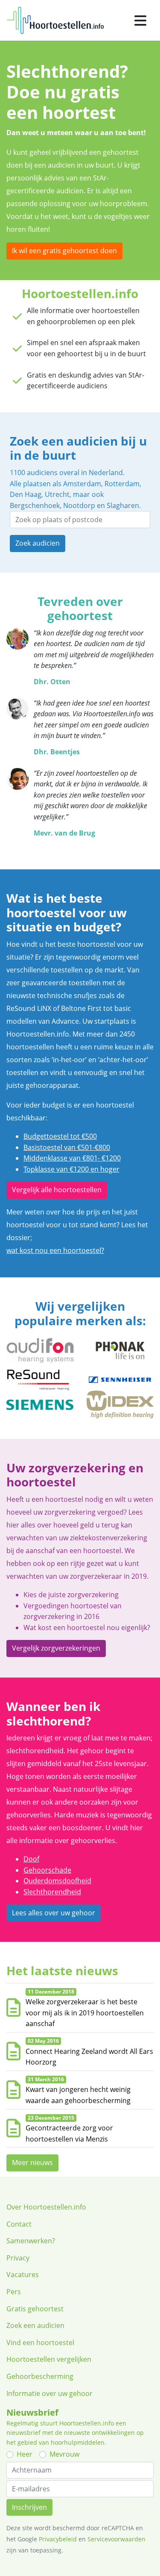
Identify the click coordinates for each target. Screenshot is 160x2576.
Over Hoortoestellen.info (46, 2207)
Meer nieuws (32, 2162)
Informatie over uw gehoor (49, 2393)
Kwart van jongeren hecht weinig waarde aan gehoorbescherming (78, 2095)
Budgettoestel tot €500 (60, 1136)
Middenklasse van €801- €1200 (72, 1158)
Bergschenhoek (35, 505)
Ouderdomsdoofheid (57, 1881)
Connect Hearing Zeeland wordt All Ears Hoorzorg (89, 2057)
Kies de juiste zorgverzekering (71, 1595)
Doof (31, 1859)
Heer (25, 2454)
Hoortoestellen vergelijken (49, 2359)
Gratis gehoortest (35, 2309)
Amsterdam (82, 484)
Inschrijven (29, 2507)
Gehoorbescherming (40, 2376)
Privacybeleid (58, 2539)
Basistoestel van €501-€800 (67, 1147)
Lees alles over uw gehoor (54, 1913)
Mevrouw (64, 2454)
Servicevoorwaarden (116, 2539)
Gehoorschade (47, 1870)
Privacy (18, 2258)
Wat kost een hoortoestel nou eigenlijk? (87, 1628)
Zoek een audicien (35, 2325)
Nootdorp (79, 505)
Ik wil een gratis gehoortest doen (64, 251)
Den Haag (26, 494)
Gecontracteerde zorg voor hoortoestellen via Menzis (69, 2133)
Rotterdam (122, 484)
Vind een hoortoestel (40, 2343)
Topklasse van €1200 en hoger (71, 1169)
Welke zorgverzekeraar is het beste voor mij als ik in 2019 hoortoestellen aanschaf (85, 2013)
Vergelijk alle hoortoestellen (57, 1190)
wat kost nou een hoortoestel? (55, 1250)
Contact (19, 2224)
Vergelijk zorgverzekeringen (56, 1648)
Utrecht (57, 494)
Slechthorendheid (52, 1892)
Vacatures (23, 2275)
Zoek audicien (38, 543)
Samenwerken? (31, 2241)
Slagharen (123, 505)
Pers (14, 2292)
